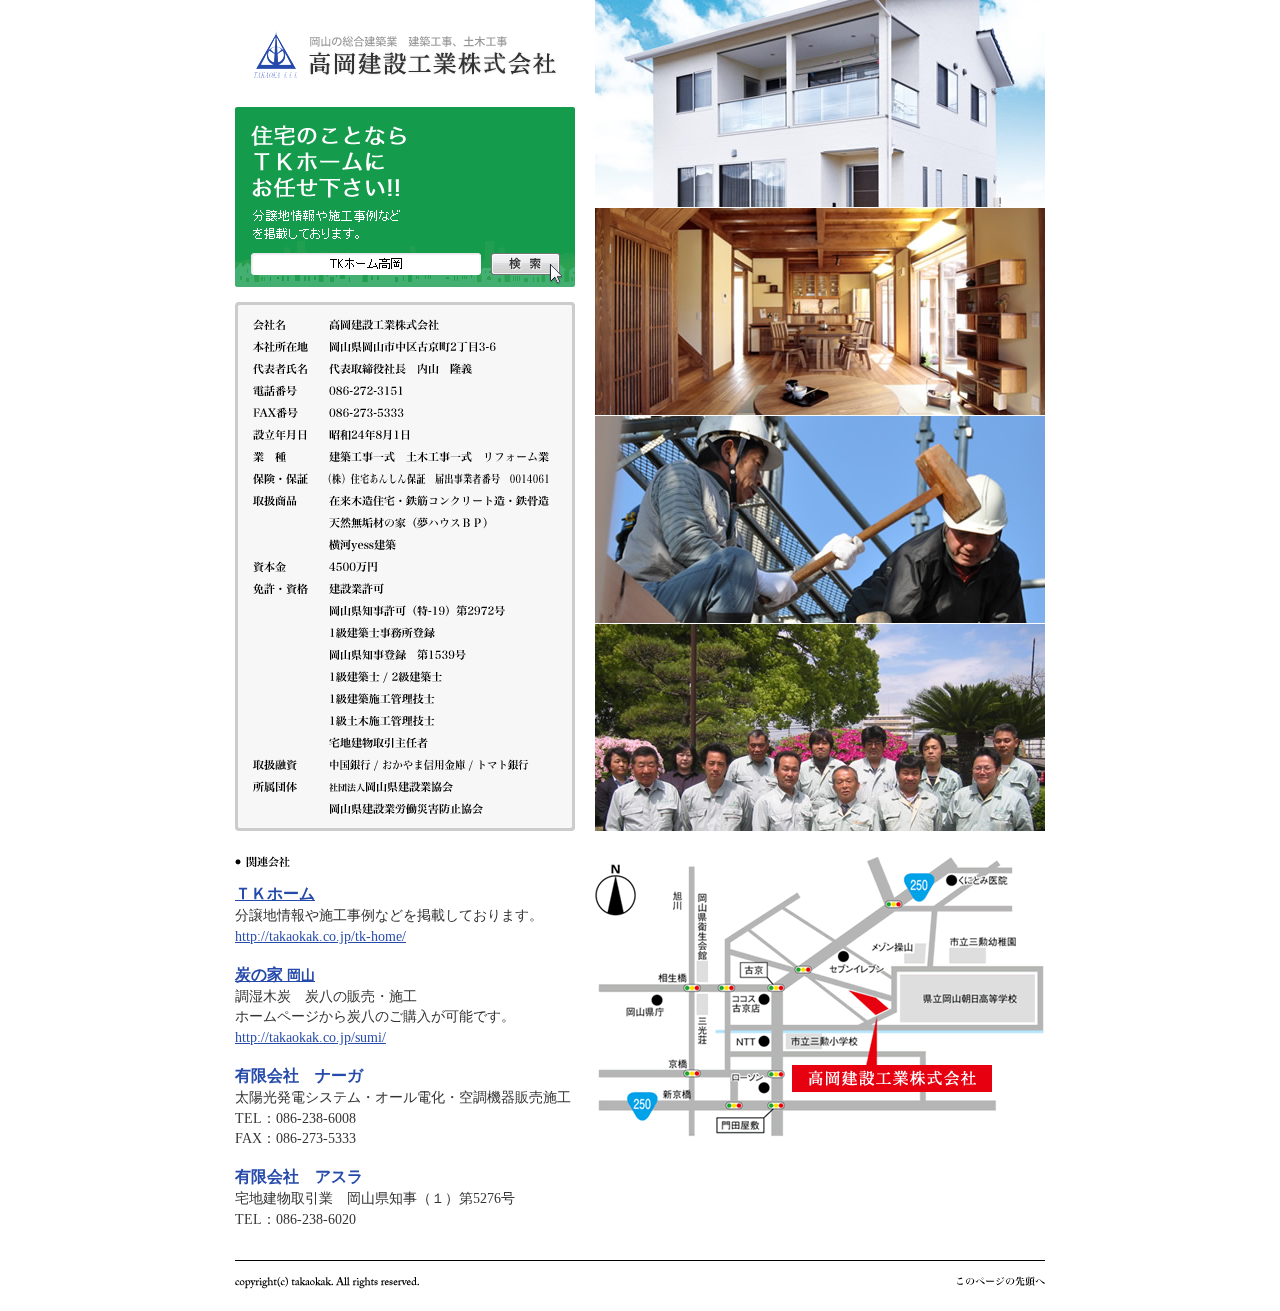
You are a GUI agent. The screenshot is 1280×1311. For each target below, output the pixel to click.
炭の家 (275, 974)
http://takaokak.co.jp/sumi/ (310, 1037)
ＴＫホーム (275, 893)
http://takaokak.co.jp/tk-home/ (320, 936)
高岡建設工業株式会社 (405, 53)
